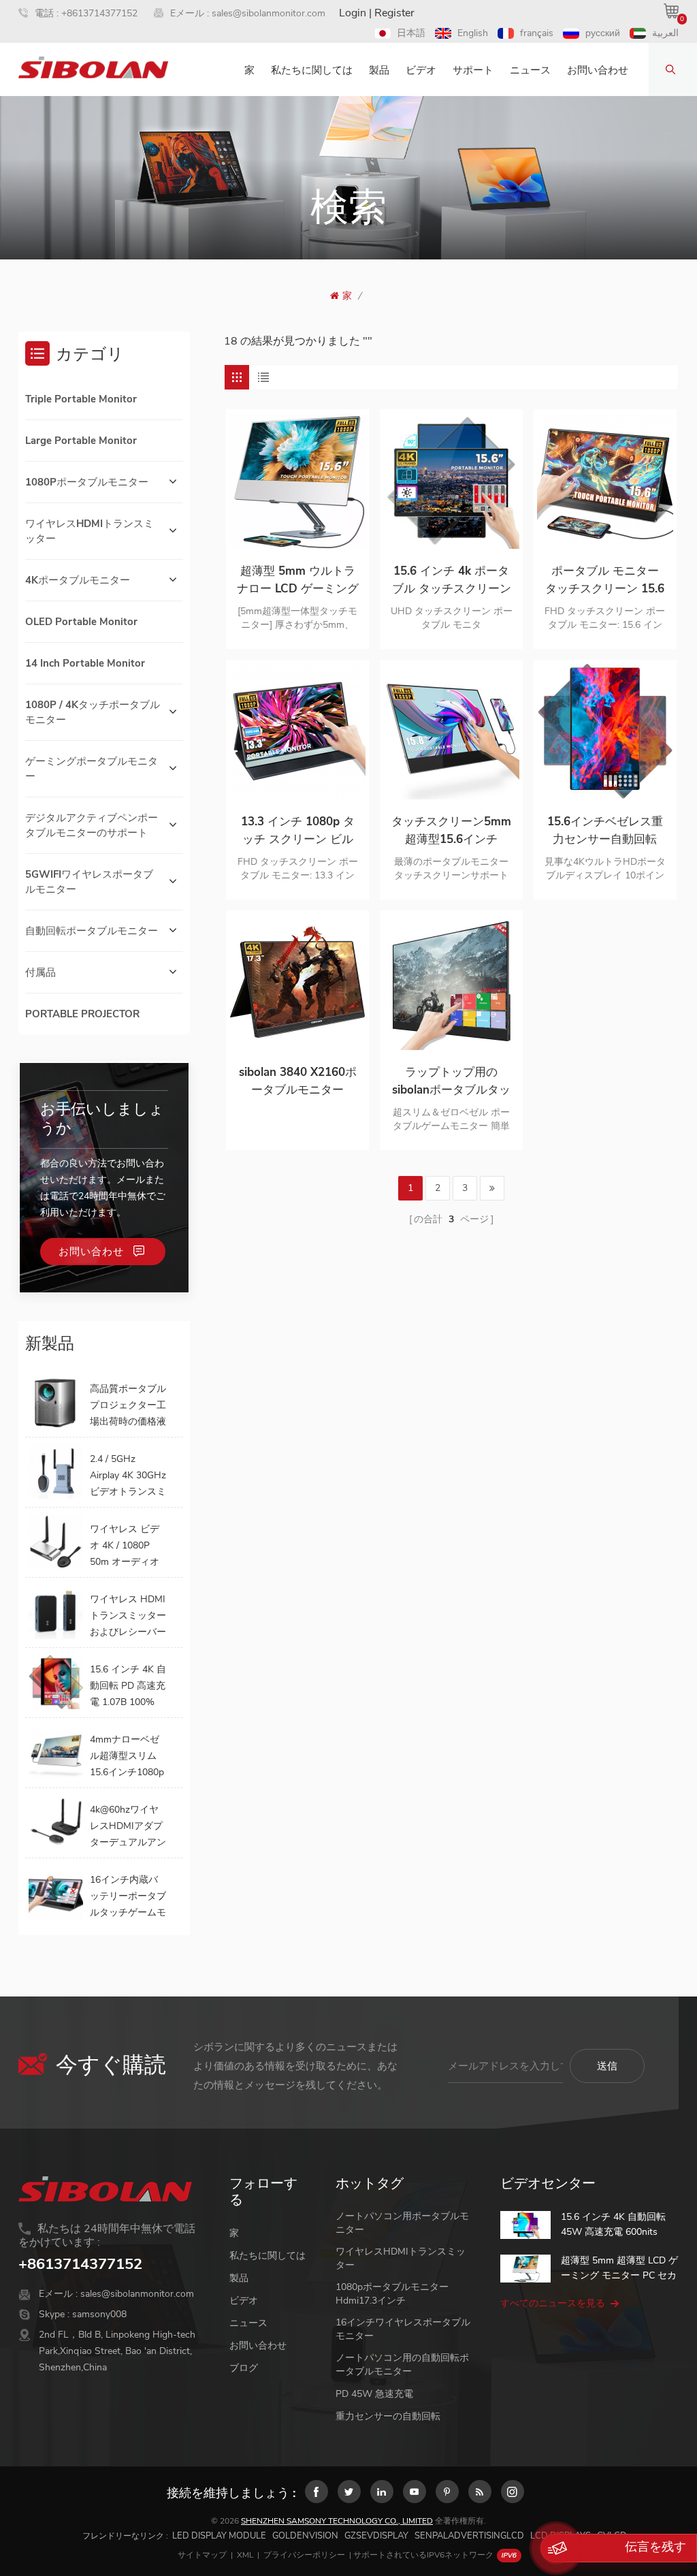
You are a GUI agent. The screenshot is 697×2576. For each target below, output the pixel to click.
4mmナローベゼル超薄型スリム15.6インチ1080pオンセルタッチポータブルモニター (128, 1757)
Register (394, 13)
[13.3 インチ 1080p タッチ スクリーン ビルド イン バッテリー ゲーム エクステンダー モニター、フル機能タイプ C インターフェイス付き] (297, 731)
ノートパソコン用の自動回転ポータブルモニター (402, 2365)
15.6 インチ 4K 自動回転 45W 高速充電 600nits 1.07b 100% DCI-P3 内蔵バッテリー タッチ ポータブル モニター (619, 2225)
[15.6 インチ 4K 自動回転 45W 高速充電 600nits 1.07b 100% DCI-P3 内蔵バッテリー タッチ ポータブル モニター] (525, 2225)
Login (353, 13)
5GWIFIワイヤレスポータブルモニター (89, 882)
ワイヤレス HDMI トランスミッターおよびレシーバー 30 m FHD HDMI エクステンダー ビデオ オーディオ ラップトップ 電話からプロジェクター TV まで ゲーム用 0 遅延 (128, 1617)
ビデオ (421, 70)
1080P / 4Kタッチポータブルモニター (93, 712)
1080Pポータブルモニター (87, 482)
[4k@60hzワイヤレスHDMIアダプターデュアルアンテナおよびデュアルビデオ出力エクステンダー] (56, 1822)
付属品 (40, 972)
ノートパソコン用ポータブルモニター (402, 2223)
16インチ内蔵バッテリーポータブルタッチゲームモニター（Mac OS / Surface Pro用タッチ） (128, 1897)
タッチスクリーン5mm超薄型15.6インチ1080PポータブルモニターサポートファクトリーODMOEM (451, 831)
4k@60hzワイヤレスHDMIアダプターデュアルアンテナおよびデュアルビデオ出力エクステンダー (128, 1827)
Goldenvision (305, 2536)
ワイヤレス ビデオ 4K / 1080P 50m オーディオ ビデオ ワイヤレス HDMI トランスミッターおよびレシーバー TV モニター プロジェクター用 (128, 1546)
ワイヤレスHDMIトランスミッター (90, 531)
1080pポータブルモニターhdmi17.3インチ (392, 2294)
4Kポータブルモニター (78, 580)
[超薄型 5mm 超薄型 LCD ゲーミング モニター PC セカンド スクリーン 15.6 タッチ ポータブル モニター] (525, 2269)
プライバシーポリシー (304, 2555)
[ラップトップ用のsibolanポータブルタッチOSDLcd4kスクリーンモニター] (451, 982)
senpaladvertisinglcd (469, 2536)
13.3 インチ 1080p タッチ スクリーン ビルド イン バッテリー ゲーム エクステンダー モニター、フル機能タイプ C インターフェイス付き (298, 831)
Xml (245, 2555)
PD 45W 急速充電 (374, 2394)
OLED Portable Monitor (81, 622)
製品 (379, 70)
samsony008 (99, 2314)
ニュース (530, 70)
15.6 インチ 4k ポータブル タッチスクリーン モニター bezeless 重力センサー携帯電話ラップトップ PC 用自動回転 (451, 581)
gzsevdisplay (376, 2536)
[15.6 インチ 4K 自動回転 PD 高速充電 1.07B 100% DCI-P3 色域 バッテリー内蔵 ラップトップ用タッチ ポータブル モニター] (56, 1682)
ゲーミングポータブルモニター (92, 769)
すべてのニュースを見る (553, 2303)
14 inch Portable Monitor (85, 663)
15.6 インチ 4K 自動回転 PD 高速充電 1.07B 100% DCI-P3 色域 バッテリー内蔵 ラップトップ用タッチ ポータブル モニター (128, 1687)
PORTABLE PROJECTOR (82, 1014)
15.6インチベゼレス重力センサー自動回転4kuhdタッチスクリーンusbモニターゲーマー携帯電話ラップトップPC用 (605, 831)
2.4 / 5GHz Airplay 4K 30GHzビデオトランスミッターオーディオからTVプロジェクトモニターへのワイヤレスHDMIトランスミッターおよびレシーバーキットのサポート (128, 1476)
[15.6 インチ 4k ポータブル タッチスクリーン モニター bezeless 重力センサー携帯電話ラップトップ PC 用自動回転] (451, 481)
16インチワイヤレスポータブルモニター (403, 2329)
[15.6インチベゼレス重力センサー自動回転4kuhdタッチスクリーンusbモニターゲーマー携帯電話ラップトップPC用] (605, 731)
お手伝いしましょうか (102, 1119)
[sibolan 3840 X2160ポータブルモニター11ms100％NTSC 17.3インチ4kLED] (297, 982)
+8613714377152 (99, 13)
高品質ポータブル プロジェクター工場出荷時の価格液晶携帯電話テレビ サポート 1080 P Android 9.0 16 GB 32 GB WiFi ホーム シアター (128, 1406)
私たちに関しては (312, 70)
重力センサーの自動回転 (388, 2416)
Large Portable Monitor (81, 441)
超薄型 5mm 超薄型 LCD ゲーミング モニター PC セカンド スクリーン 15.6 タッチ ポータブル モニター (619, 2269)
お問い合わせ (598, 70)
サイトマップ (202, 2555)
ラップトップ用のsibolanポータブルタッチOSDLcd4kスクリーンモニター (451, 1082)
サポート (473, 70)
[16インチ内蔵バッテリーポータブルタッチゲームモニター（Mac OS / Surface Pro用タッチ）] (56, 1892)
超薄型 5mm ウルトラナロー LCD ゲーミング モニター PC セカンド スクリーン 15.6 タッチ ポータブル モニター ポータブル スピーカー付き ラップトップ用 (298, 581)
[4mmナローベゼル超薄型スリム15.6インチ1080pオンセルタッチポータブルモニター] (56, 1752)
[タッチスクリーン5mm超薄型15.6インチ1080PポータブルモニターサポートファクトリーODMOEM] (451, 731)
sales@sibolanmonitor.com (269, 13)
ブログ (244, 2368)
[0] (671, 11)
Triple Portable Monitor (81, 399)
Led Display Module (219, 2536)
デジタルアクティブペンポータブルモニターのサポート (92, 825)
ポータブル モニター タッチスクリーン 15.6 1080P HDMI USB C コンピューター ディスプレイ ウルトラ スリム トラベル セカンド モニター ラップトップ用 (605, 581)
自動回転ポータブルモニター (92, 931)
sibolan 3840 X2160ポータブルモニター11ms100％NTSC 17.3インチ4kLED (298, 1082)
